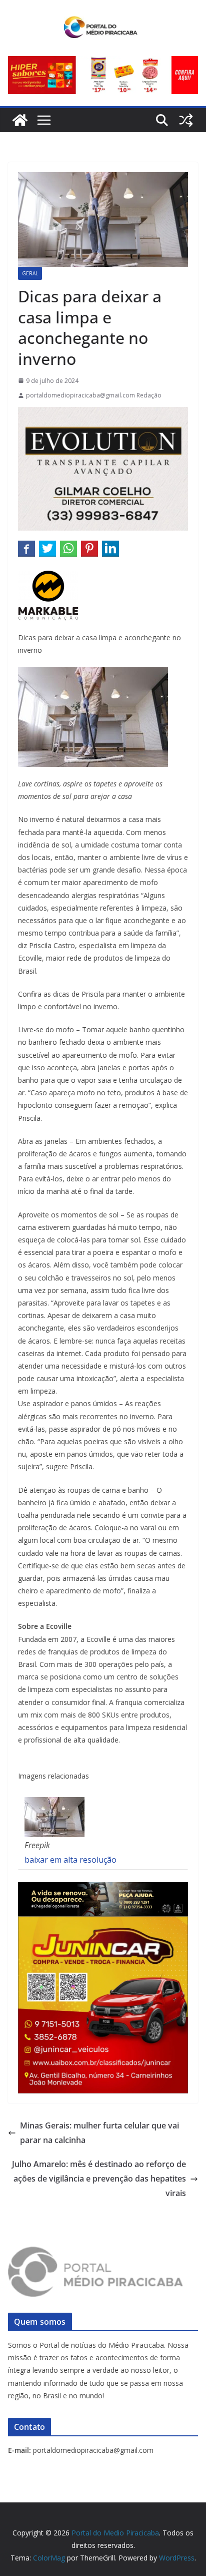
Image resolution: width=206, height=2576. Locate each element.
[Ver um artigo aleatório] (186, 120)
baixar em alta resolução (70, 1860)
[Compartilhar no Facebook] (26, 548)
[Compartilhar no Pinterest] (89, 548)
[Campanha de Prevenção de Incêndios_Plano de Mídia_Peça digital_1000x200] (103, 1889)
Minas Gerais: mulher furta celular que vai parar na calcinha (99, 2133)
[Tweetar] (47, 548)
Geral (30, 273)
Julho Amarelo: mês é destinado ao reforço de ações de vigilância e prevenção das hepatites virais (99, 2179)
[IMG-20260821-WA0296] (103, 1923)
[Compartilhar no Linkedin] (110, 548)
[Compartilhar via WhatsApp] (68, 548)
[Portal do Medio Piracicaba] (20, 120)
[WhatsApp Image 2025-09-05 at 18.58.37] (103, 414)
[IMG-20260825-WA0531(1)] (103, 63)
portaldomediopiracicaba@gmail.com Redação (94, 395)
